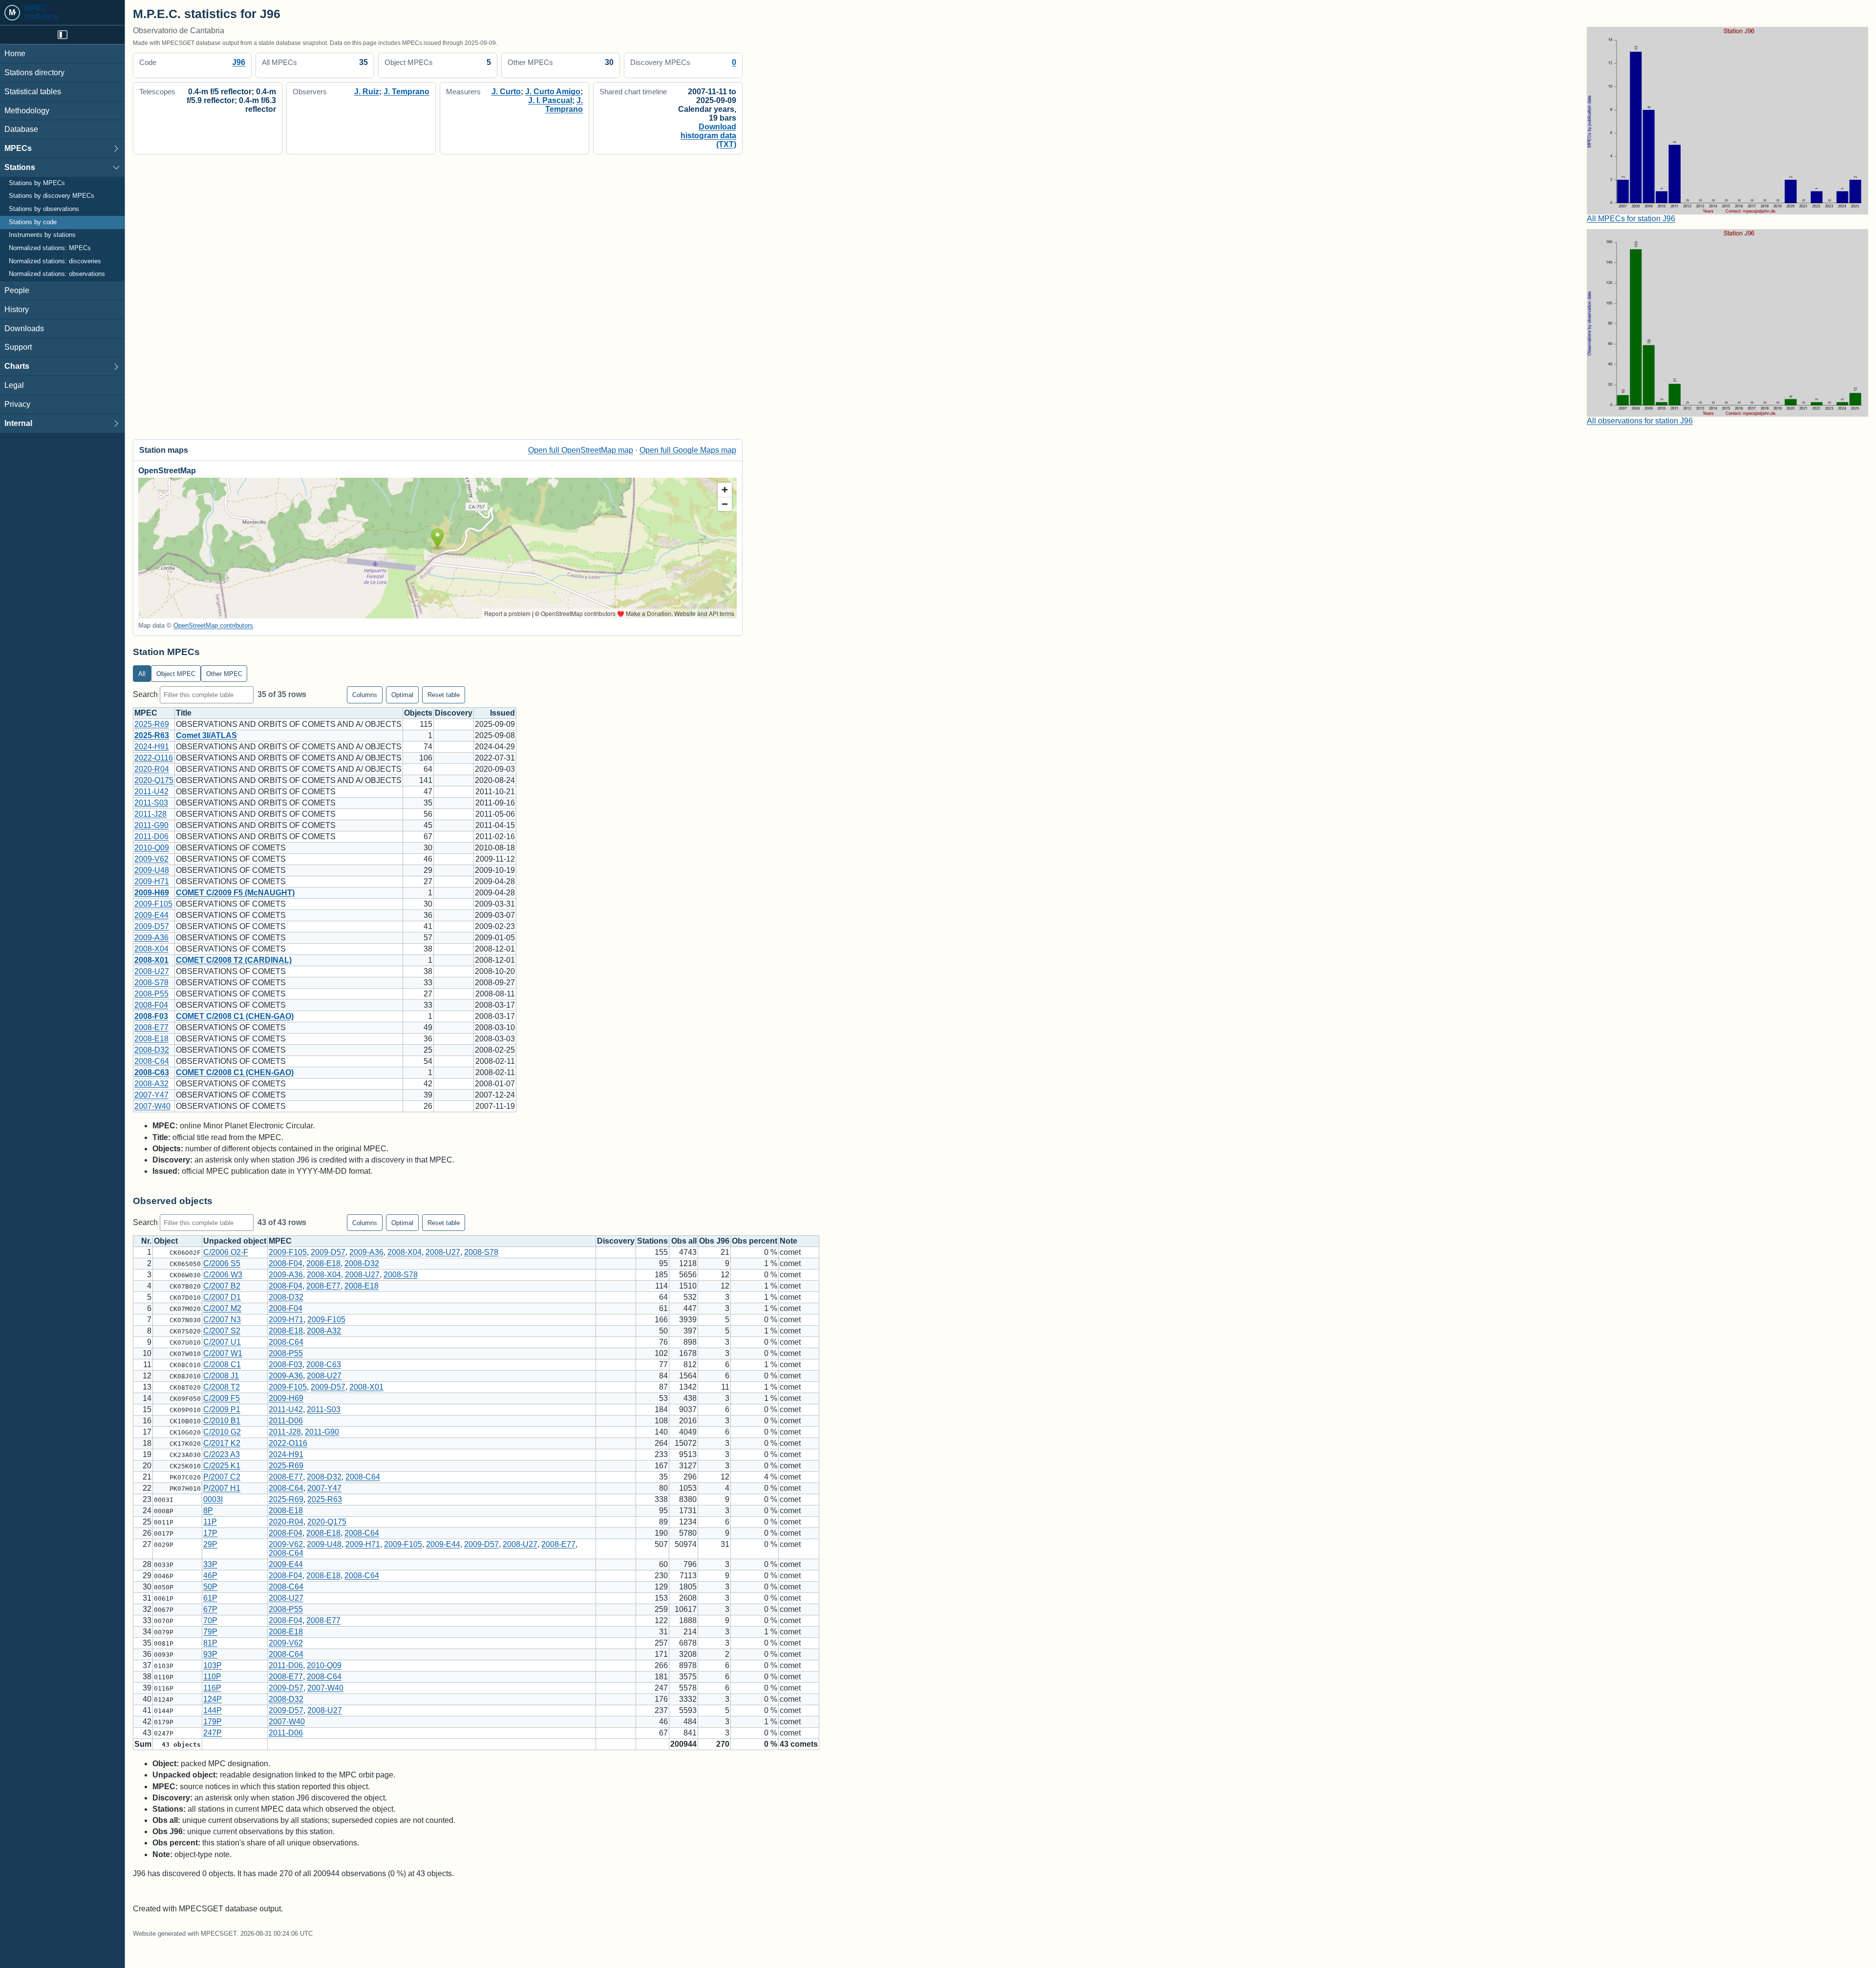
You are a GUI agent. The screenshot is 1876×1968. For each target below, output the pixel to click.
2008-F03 (151, 1016)
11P (210, 1522)
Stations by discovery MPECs (52, 196)
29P (210, 1544)
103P (213, 1665)
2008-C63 (152, 1072)
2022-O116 (154, 758)
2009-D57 (152, 926)
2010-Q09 (152, 848)
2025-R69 (152, 724)
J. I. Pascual (550, 100)
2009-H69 (152, 893)
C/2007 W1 (223, 1353)
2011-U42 (151, 792)
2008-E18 (151, 1039)
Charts (17, 366)
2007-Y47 (151, 1095)
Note (789, 1241)
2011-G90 (151, 825)
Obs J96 (714, 1241)
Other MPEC (224, 674)
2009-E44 (151, 915)
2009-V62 (151, 859)
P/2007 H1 (222, 1488)
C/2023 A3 (222, 1454)
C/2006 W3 (223, 1275)
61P (210, 1598)
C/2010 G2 (222, 1432)
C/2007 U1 (222, 1342)
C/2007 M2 (222, 1308)
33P (210, 1564)
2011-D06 (151, 836)
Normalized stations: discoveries (55, 261)
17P (210, 1533)
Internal (18, 423)
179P (213, 1722)
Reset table (444, 695)
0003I (213, 1499)
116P (212, 1688)
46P (210, 1576)
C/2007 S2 (222, 1331)
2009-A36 (151, 938)
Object (166, 1241)
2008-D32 (152, 1050)
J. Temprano (406, 92)
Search (146, 694)
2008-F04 (151, 1005)
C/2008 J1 (221, 1376)
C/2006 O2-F (226, 1252)
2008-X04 (151, 949)
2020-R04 (152, 769)
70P (210, 1620)
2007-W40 (152, 1106)
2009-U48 (152, 870)
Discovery (454, 713)
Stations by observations (44, 209)
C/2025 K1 (222, 1466)
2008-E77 (151, 1027)
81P (210, 1643)
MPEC (146, 713)
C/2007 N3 (222, 1320)
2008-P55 (151, 994)
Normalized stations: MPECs (50, 248)
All (142, 674)
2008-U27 (152, 971)
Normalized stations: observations (57, 274)
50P (210, 1587)
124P (213, 1699)
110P (212, 1677)
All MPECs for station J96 (1631, 219)
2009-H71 (152, 881)
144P (213, 1710)
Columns (365, 695)
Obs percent (755, 1241)
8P (208, 1511)
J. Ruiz (367, 92)
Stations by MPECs (37, 183)
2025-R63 (152, 735)
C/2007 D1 (222, 1297)
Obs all (684, 1241)
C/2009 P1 (222, 1409)
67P (210, 1609)
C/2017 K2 (222, 1443)
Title (184, 713)
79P (210, 1632)
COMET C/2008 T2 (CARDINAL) (234, 960)
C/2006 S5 (222, 1263)
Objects (418, 713)
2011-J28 (150, 814)
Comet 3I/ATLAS (206, 735)
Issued (502, 713)
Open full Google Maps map (688, 450)
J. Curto (506, 92)
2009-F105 (153, 904)
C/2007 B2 (222, 1286)
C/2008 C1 (222, 1365)
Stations (20, 167)
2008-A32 (151, 1084)
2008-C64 (152, 1061)
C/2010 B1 (222, 1421)
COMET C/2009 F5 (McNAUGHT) (235, 893)
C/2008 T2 (222, 1387)
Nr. (146, 1241)
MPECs (18, 148)
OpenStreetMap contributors (213, 625)
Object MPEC (176, 674)
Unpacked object (235, 1241)
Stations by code (33, 222)
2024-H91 (152, 747)
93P (210, 1654)
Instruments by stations (42, 235)
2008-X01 (151, 960)
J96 (239, 62)
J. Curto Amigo (553, 92)
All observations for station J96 (1640, 421)
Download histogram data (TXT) (708, 136)
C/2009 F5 (222, 1398)
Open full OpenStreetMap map (581, 450)
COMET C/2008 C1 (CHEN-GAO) (235, 1016)
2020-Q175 (154, 780)
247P (213, 1733)
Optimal (402, 695)
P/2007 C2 (222, 1477)
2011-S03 (151, 803)
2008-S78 (151, 983)
